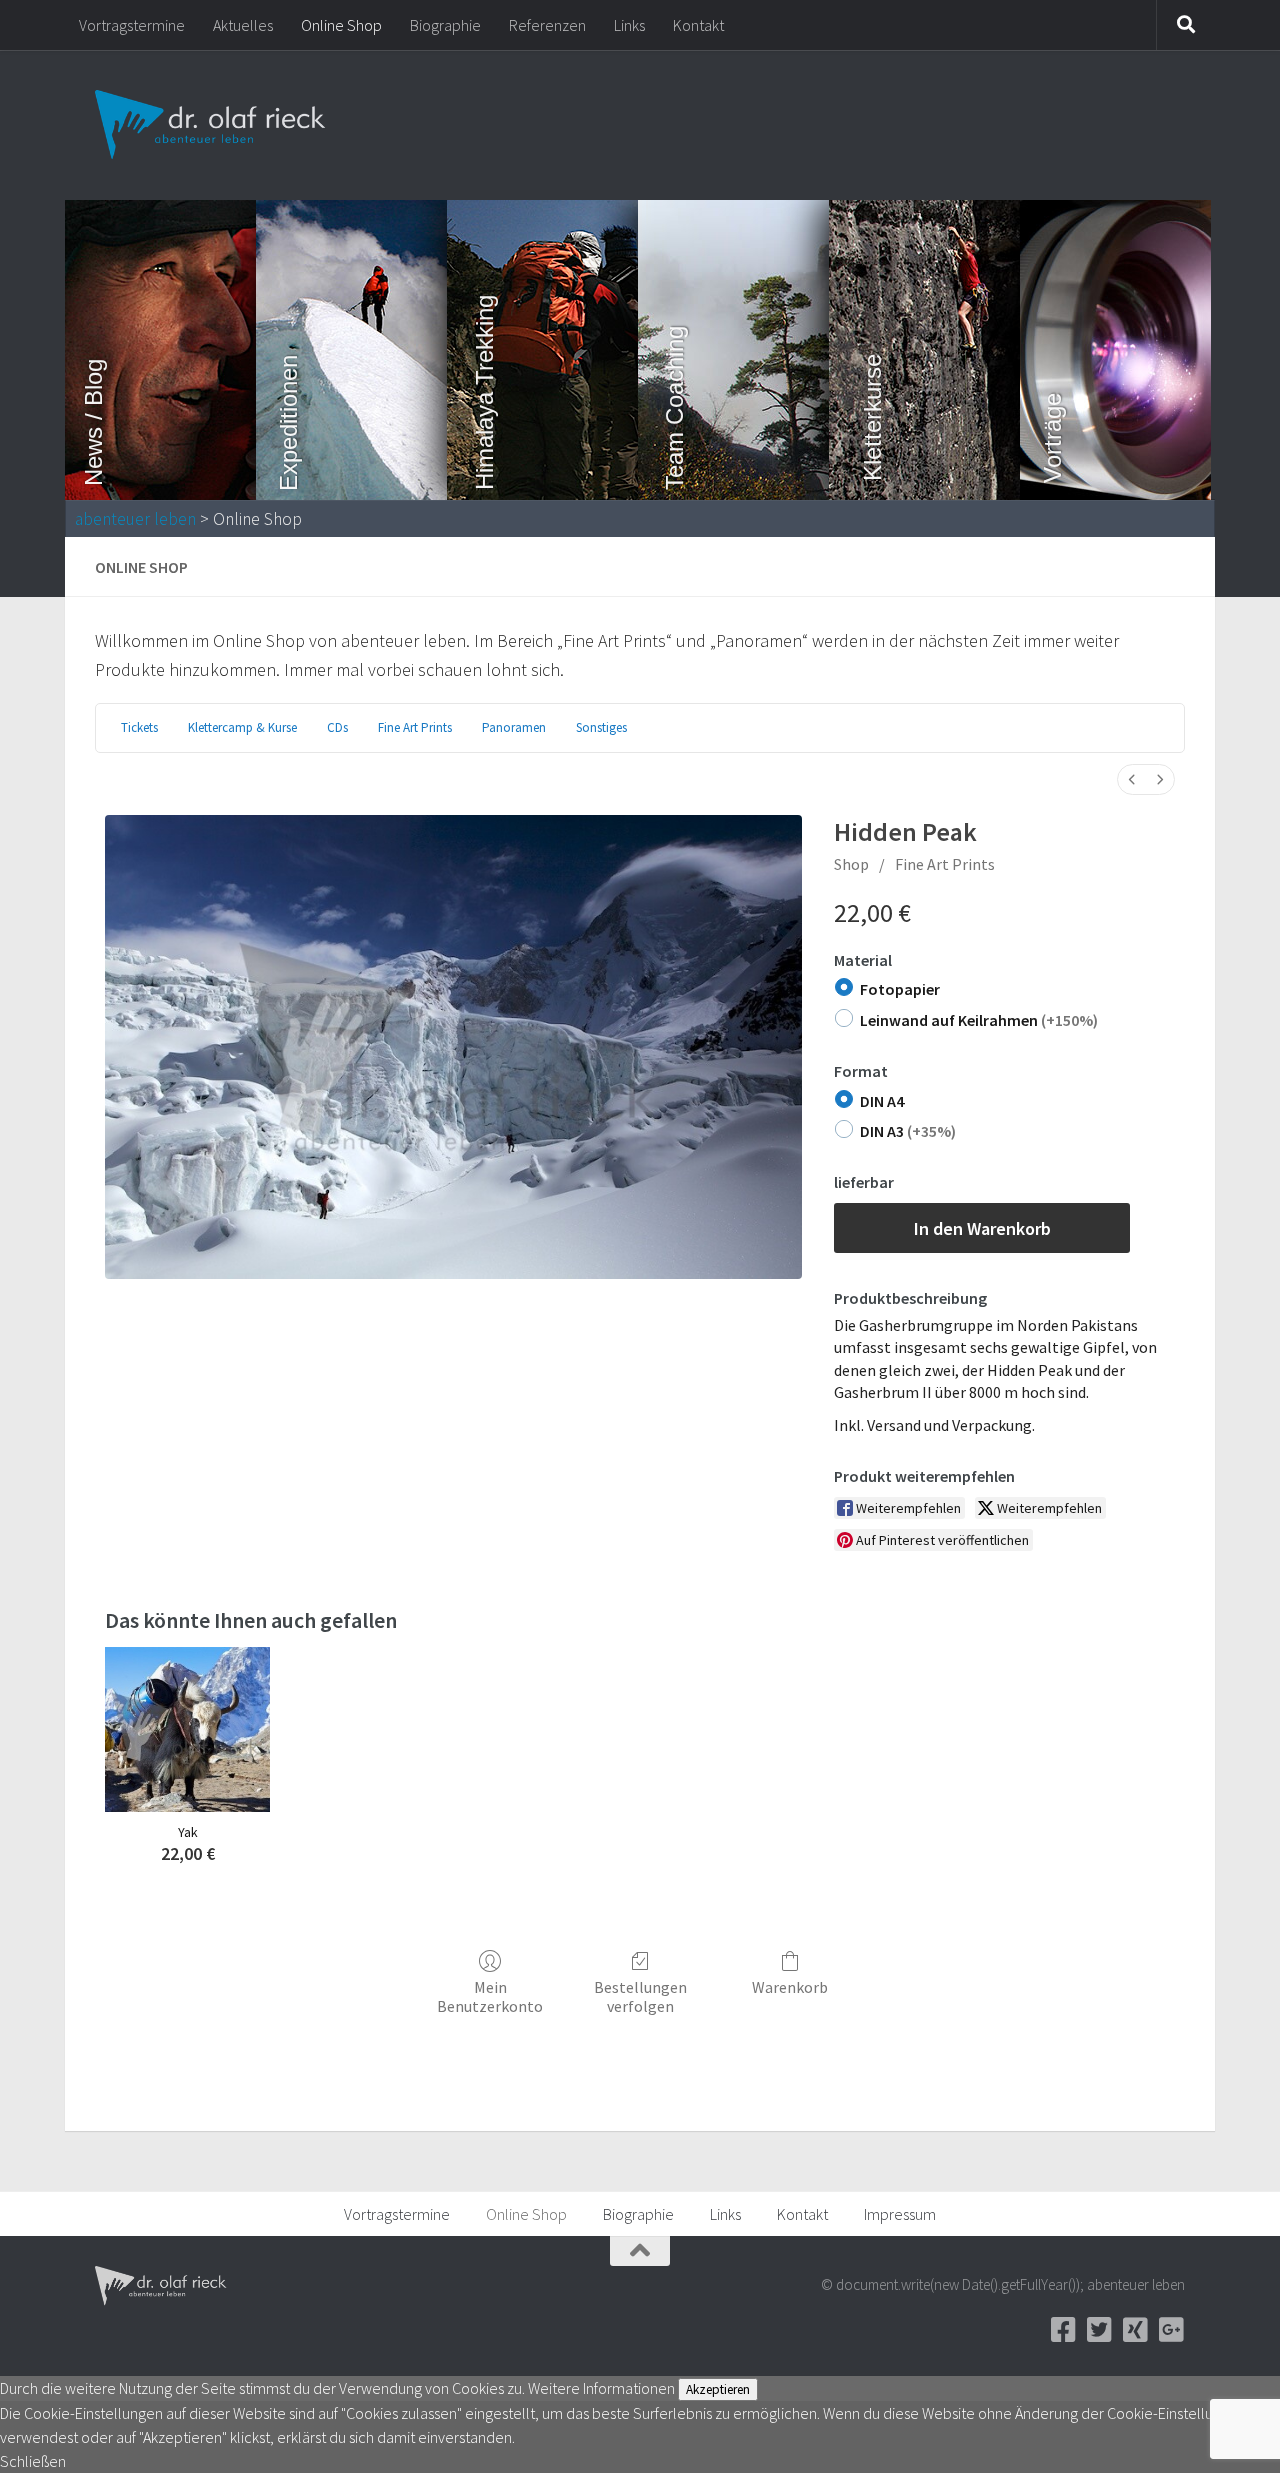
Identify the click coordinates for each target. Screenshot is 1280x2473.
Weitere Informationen (601, 2388)
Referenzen (547, 25)
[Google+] (1171, 2330)
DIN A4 (882, 1101)
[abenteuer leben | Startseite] (212, 125)
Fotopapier (900, 989)
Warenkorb (790, 1987)
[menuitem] (1132, 779)
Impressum (900, 2214)
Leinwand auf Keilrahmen (979, 1020)
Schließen (33, 2461)
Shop (851, 864)
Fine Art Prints (945, 864)
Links (629, 25)
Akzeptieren (718, 2389)
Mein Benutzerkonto (490, 1996)
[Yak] (187, 1729)
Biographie (445, 25)
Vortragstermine (132, 25)
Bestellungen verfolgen (640, 1996)
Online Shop (341, 25)
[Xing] (1135, 2330)
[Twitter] (1099, 2330)
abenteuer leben (135, 519)
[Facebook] (1063, 2330)
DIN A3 (908, 1131)
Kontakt (698, 25)
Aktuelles (243, 25)
